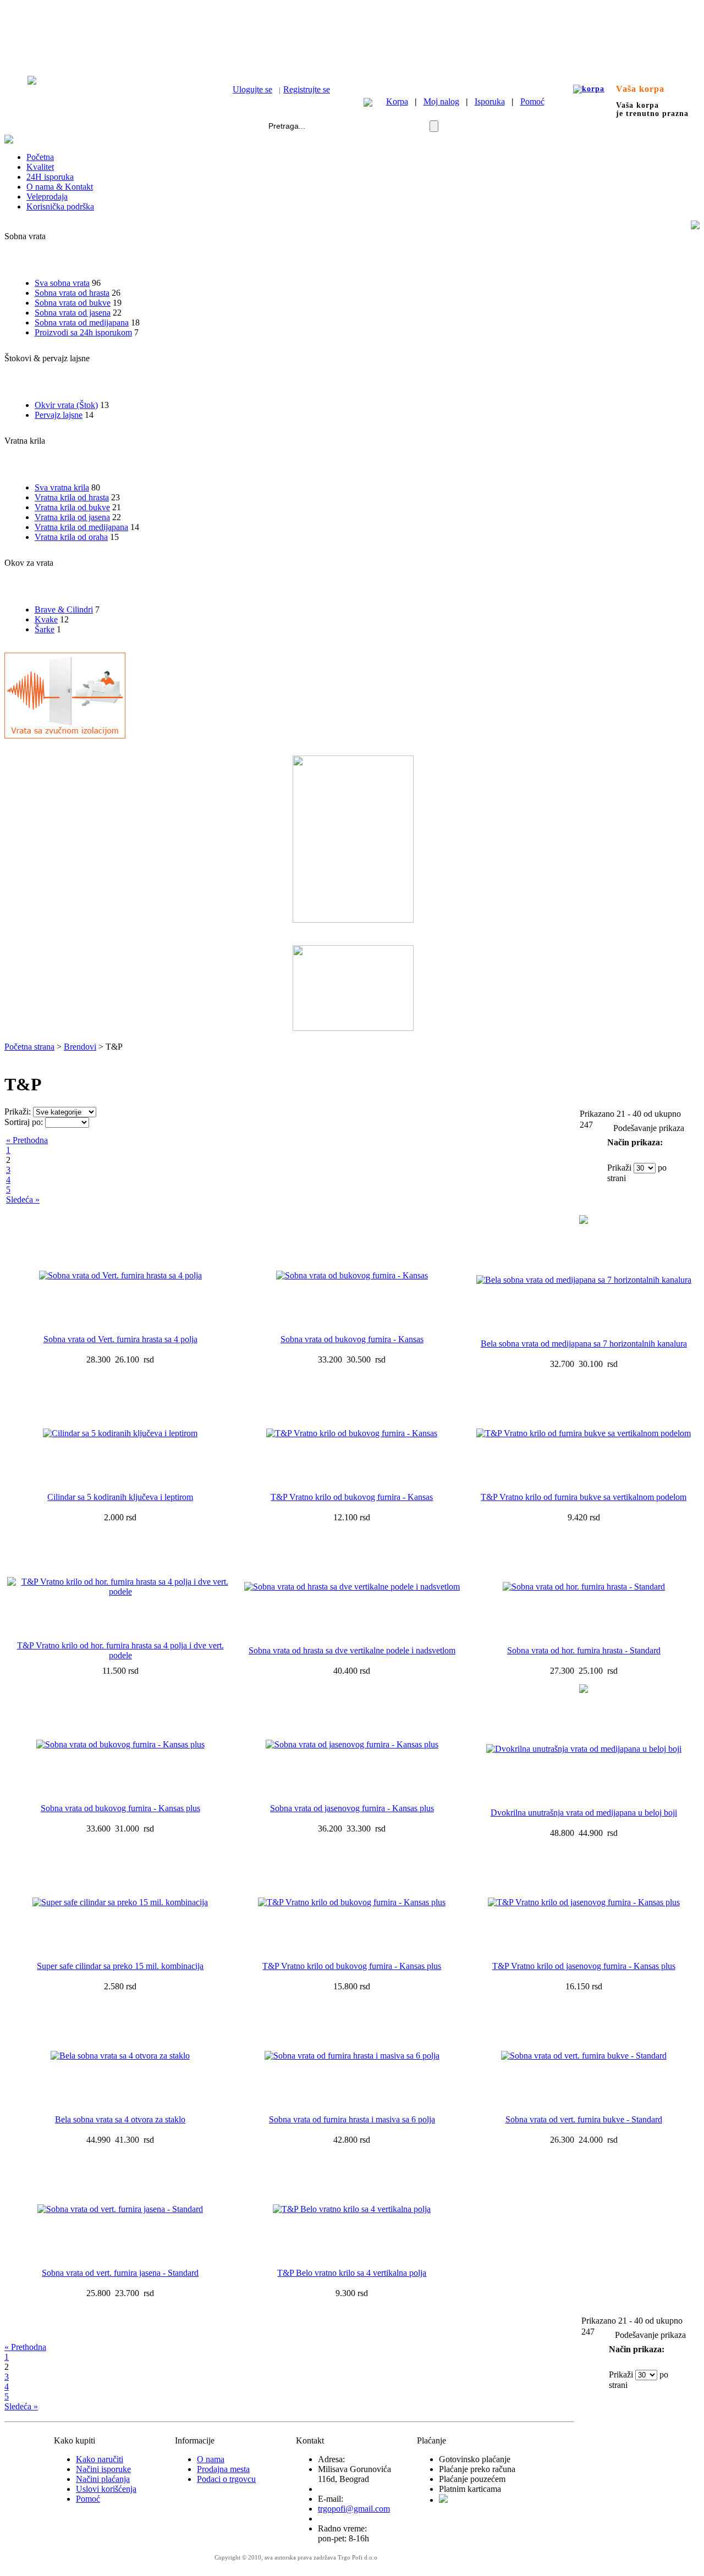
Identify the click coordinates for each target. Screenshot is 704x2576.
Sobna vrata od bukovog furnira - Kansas (352, 1339)
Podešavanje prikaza (649, 1128)
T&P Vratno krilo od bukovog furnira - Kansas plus (352, 1966)
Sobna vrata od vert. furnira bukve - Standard (584, 2119)
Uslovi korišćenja (106, 2489)
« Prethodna (27, 1140)
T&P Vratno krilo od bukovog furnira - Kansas (352, 1497)
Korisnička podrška (60, 206)
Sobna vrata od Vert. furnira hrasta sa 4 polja (120, 1339)
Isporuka (490, 101)
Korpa (397, 101)
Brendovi (80, 1047)
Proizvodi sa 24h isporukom (83, 332)
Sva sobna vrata (62, 283)
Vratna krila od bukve (72, 507)
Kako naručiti (100, 2459)
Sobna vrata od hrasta (72, 293)
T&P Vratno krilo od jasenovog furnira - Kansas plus (584, 1966)
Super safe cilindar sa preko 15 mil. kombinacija (120, 1966)
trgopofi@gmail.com (354, 2509)
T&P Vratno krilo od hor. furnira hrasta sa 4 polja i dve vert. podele (120, 1650)
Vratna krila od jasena (72, 517)
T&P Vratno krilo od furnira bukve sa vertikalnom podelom (584, 1497)
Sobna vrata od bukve (73, 303)
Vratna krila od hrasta (72, 497)
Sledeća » (23, 1199)
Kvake (46, 619)
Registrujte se (307, 89)
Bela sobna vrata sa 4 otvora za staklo (120, 2119)
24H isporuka (50, 177)
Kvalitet (40, 167)
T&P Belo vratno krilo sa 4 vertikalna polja (352, 2273)
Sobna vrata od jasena (73, 313)
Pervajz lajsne (59, 415)
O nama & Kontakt (60, 187)
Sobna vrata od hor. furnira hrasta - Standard (584, 1650)
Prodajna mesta (223, 2469)
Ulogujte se (252, 89)
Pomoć (532, 101)
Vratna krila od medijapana (81, 527)
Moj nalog (441, 101)
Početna (40, 157)
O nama (211, 2459)
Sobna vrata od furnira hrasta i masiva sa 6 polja (352, 2119)
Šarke (45, 629)
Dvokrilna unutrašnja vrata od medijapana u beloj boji (584, 1813)
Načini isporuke (103, 2469)
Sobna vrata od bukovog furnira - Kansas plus (120, 1808)
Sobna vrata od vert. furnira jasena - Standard (120, 2273)
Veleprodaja (47, 197)
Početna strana (29, 1047)
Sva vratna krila (62, 487)
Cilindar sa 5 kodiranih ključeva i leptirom (120, 1497)
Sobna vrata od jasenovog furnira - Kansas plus (352, 1808)
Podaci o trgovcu (226, 2479)
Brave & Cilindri (64, 609)
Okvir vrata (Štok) (66, 405)
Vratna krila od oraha (71, 537)
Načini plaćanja (103, 2479)
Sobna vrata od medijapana (82, 322)
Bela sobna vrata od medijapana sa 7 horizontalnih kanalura (584, 1344)
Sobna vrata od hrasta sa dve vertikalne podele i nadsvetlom (352, 1650)
